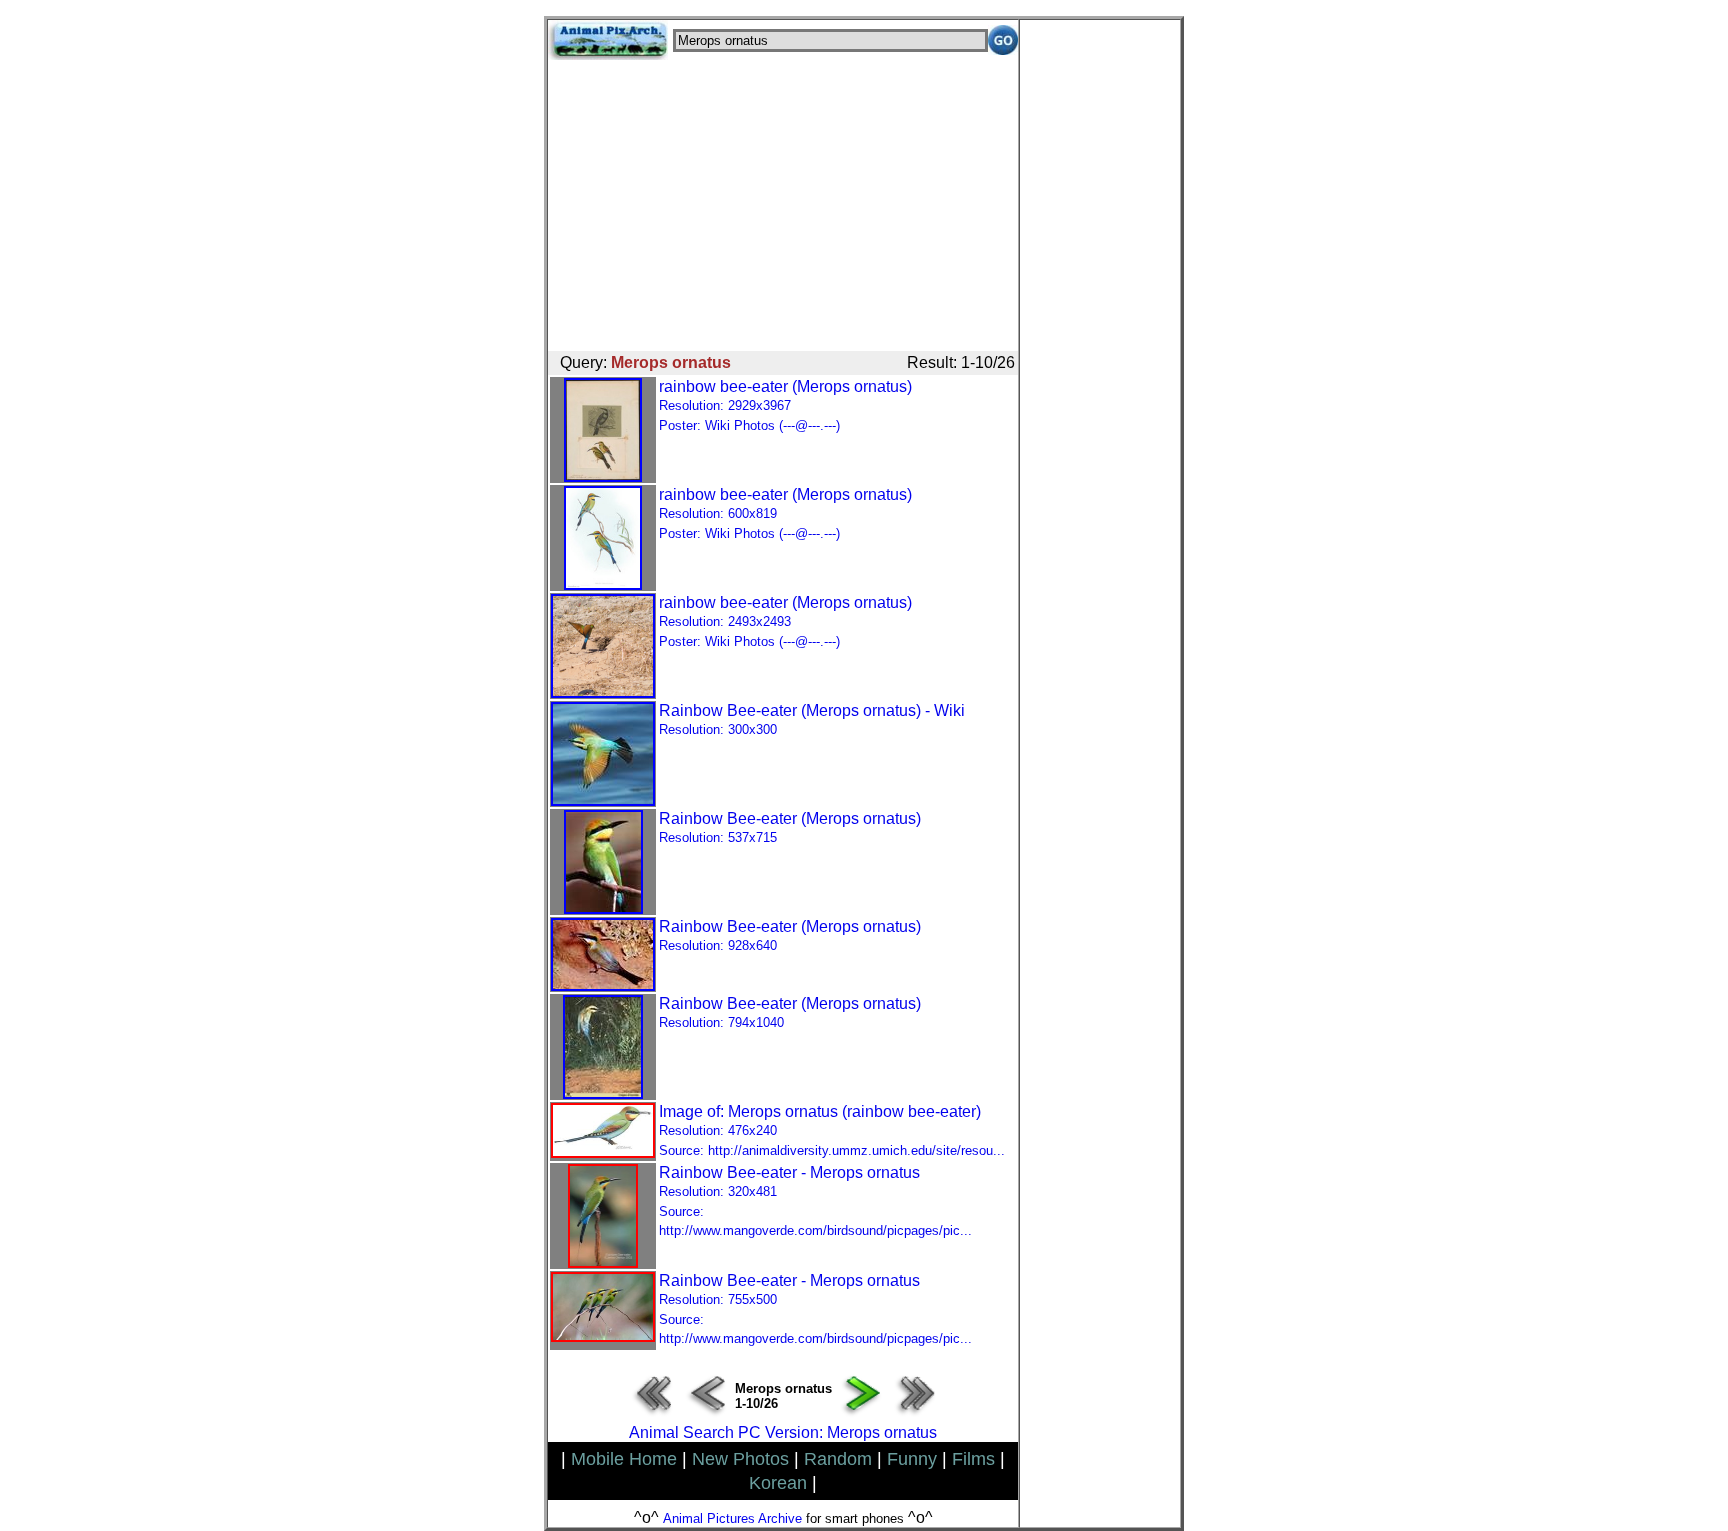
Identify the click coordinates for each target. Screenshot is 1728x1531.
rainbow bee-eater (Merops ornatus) (785, 405)
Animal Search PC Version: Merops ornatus (783, 1432)
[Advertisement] (783, 200)
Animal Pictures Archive (732, 1518)
